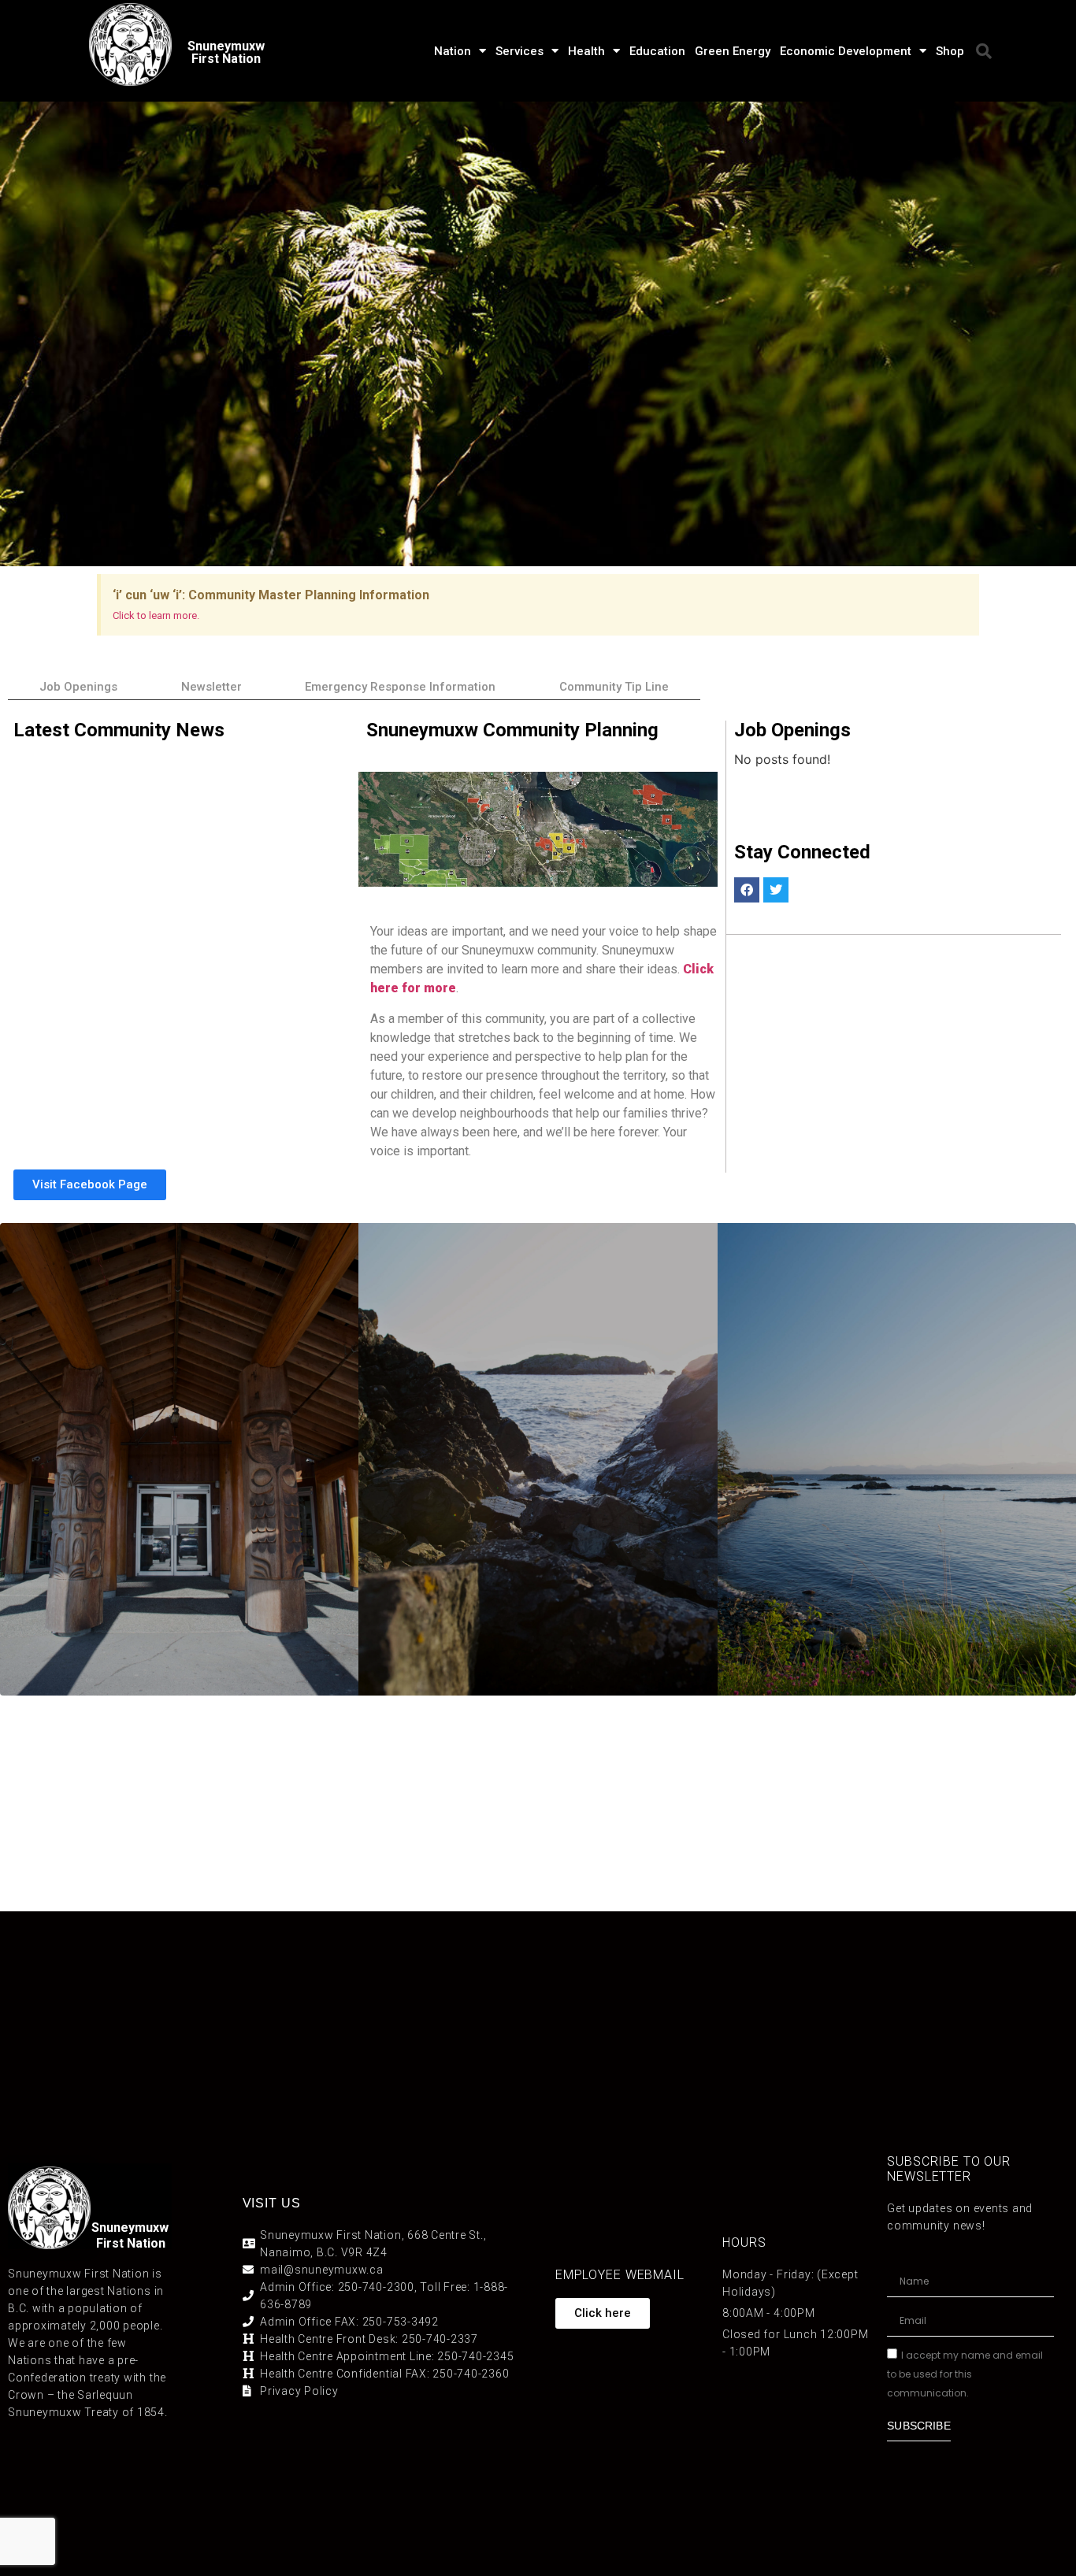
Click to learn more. (156, 615)
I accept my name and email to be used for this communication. (965, 2374)
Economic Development (846, 51)
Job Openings (78, 687)
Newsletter (211, 687)
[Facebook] (747, 890)
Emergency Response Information (400, 687)
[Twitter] (776, 890)
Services (519, 51)
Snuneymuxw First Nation (226, 52)
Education (657, 51)
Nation (453, 51)
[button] (984, 51)
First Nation (131, 2243)
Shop (950, 51)
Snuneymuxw (130, 2228)
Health (586, 51)
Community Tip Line (614, 687)
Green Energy (733, 51)
